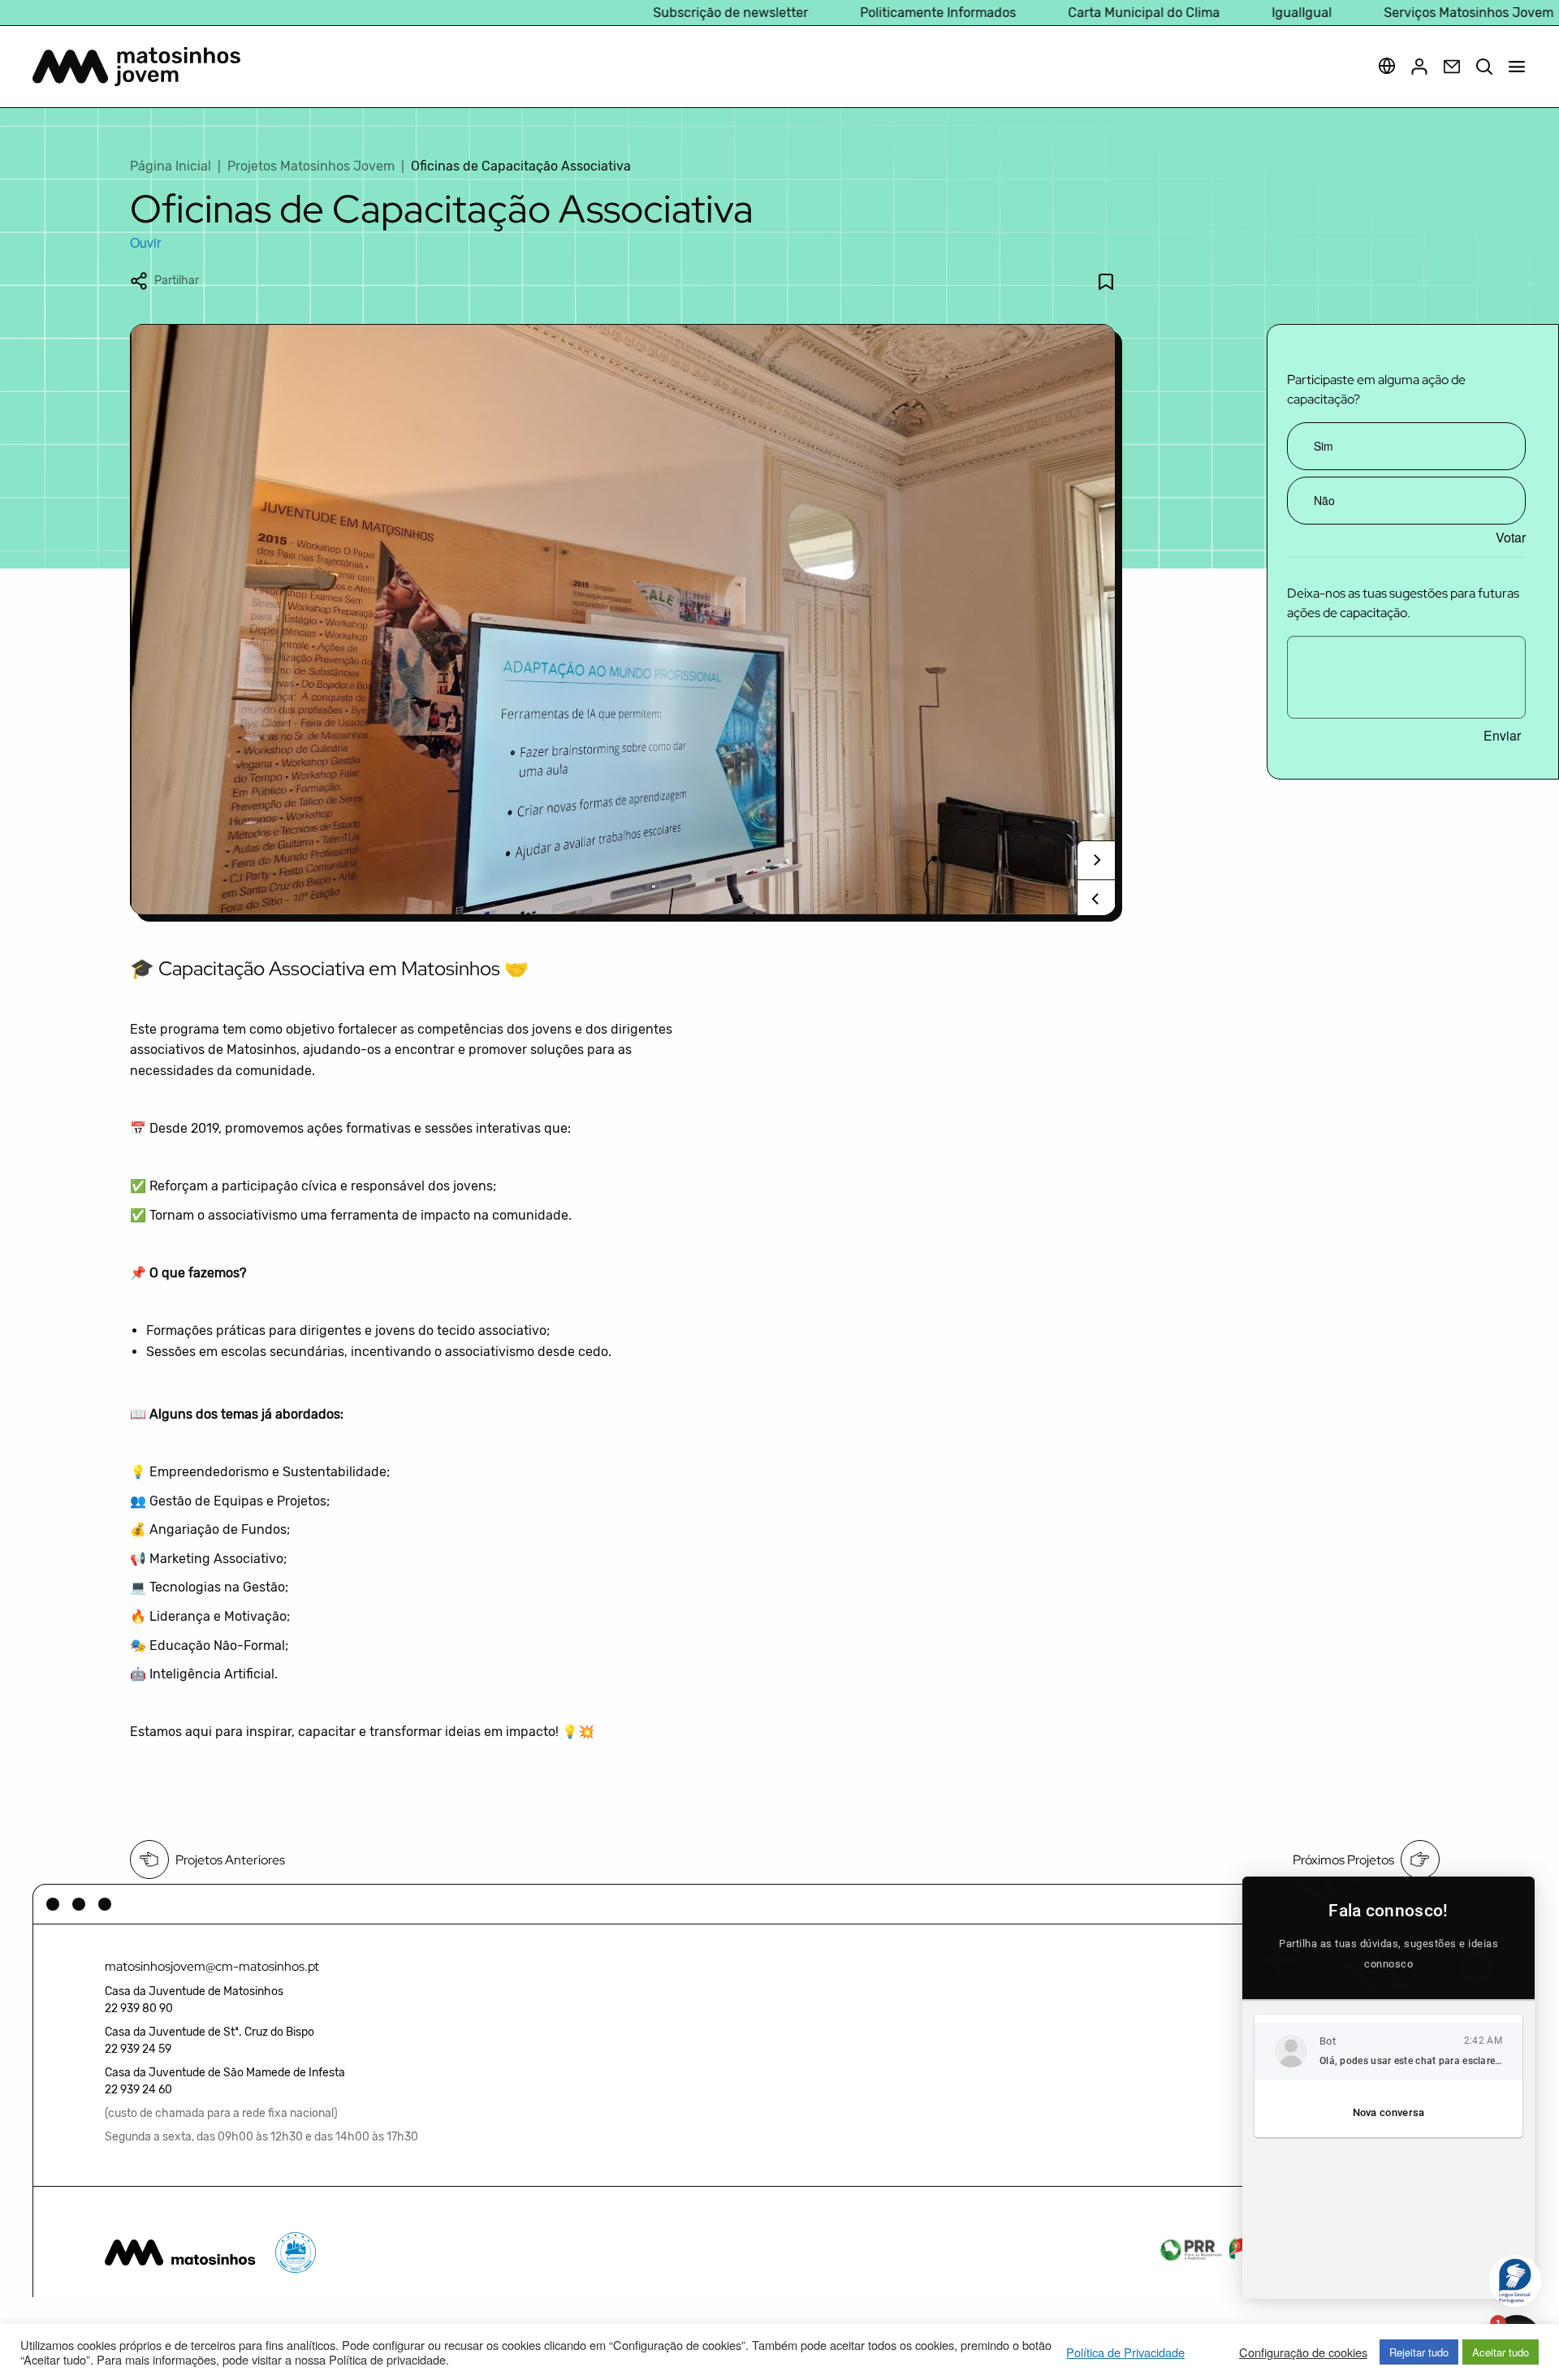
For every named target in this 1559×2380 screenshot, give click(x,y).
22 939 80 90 (139, 2009)
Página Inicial (171, 166)
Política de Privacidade (1125, 2352)
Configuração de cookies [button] (1303, 2352)
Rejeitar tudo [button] (1419, 2352)
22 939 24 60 (138, 2090)
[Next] (1096, 860)
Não (1324, 500)
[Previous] (1096, 899)
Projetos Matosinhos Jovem (311, 166)
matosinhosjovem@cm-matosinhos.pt (212, 1966)
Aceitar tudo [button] (1501, 2352)
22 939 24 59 (138, 2049)
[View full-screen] (623, 620)
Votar (1511, 538)
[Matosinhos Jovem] (136, 67)
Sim (1324, 446)
